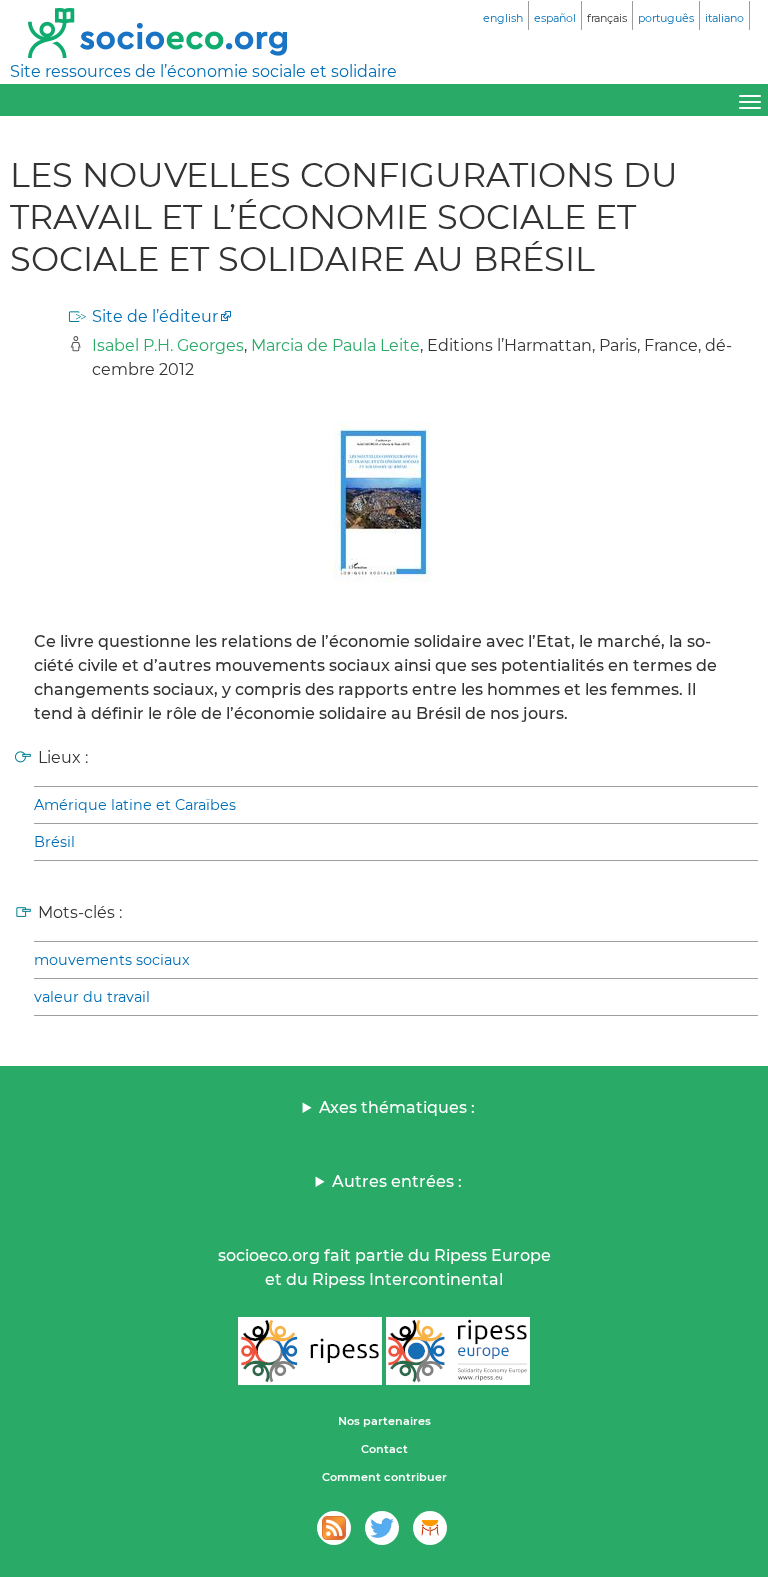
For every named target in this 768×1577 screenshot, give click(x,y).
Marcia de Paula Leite (335, 345)
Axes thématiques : (397, 1107)
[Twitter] (382, 1528)
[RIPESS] (310, 1351)
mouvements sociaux (112, 960)
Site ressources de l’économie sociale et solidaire (203, 71)
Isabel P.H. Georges (168, 345)
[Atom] (334, 1528)
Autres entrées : (397, 1181)
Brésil (54, 842)
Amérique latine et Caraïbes (135, 805)
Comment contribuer (384, 1477)
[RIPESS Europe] (458, 1351)
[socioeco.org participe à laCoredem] (430, 1528)
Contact (384, 1449)
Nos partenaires (384, 1421)
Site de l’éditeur (155, 316)
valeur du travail (92, 997)
